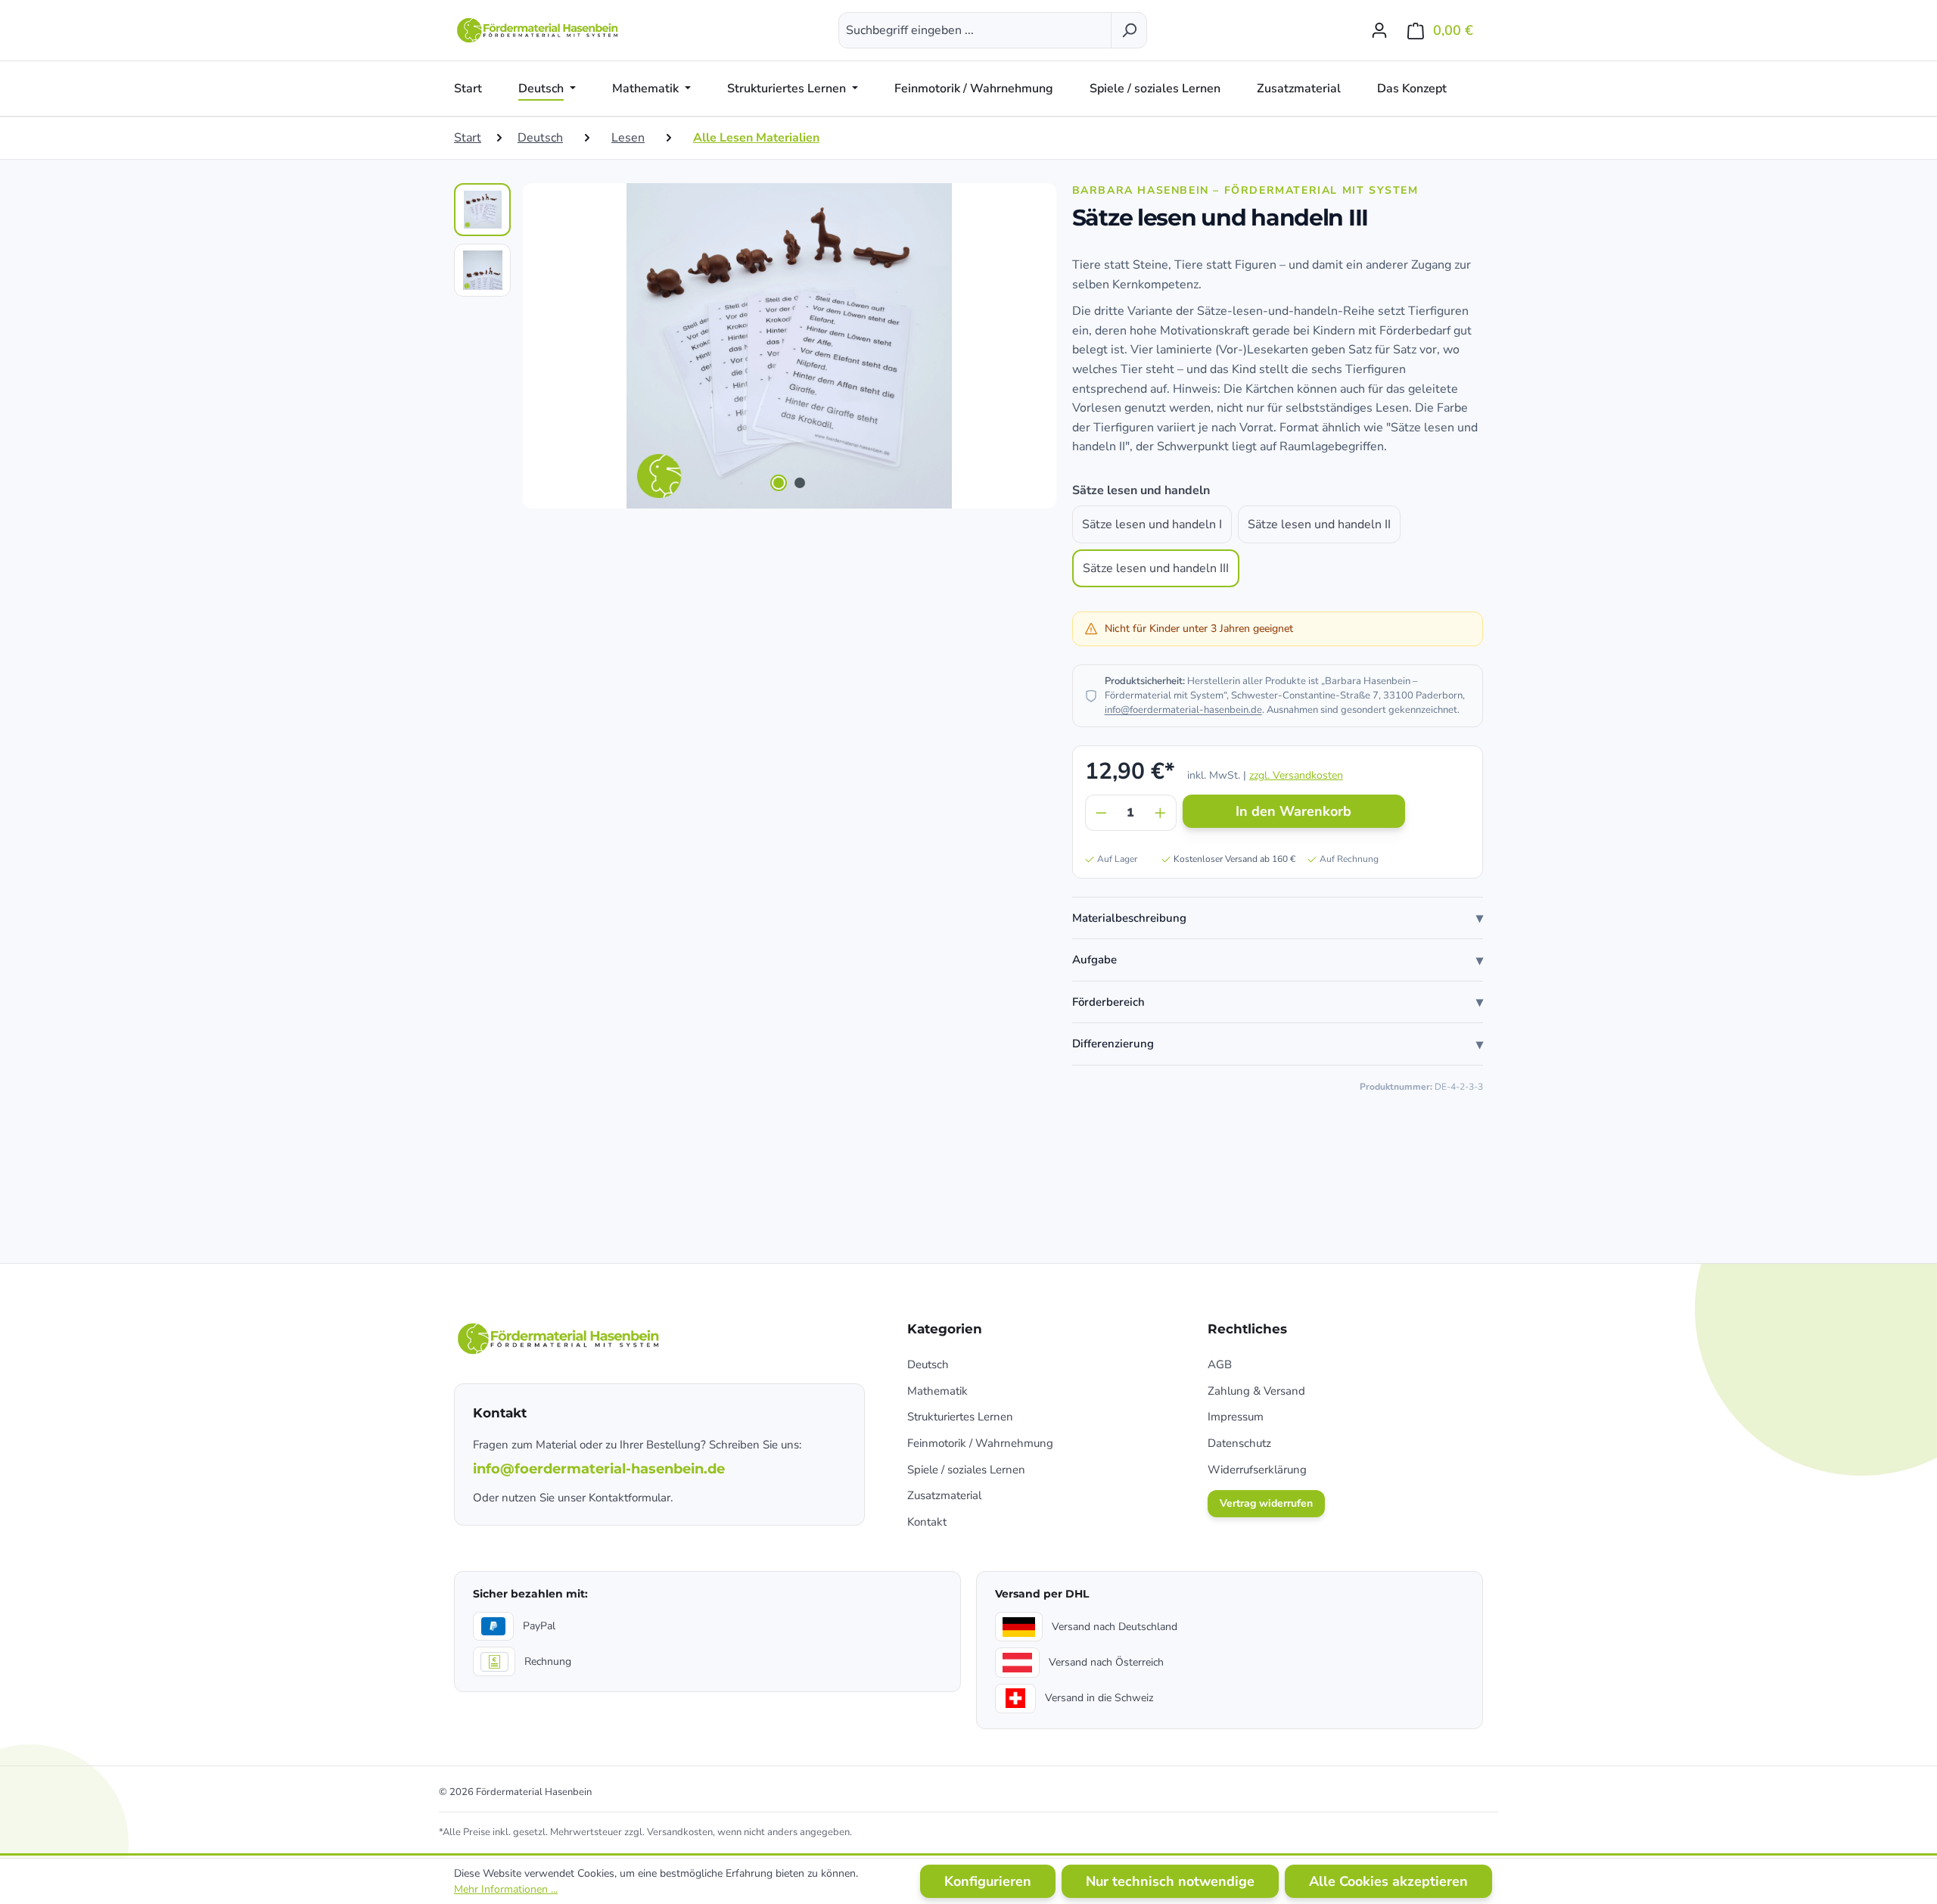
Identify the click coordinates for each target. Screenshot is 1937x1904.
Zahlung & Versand (1256, 1391)
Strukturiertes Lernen (960, 1417)
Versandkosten (680, 1832)
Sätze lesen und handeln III (1156, 568)
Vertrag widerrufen (1266, 1503)
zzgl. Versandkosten (1296, 775)
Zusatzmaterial (944, 1495)
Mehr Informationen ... (506, 1889)
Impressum (1236, 1417)
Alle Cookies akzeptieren (1388, 1881)
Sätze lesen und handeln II (1319, 524)
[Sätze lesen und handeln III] (789, 346)
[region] (748, 346)
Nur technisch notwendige (1170, 1881)
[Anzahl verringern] (1101, 813)
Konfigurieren (988, 1881)
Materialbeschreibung (1129, 918)
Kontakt (927, 1522)
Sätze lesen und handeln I (1152, 524)
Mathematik (937, 1391)
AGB (1220, 1364)
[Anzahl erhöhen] (1161, 813)
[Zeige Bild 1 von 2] (779, 483)
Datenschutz (1239, 1443)
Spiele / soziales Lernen (966, 1470)
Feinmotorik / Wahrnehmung (980, 1443)
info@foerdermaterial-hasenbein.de (1183, 710)
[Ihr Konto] (1379, 30)
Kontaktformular (630, 1498)
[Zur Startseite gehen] (539, 30)
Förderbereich (1108, 1002)
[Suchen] (1129, 30)
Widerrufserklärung (1257, 1470)
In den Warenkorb (1293, 811)
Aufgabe (1094, 960)
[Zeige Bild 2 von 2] (800, 483)
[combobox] (975, 30)
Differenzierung (1113, 1044)
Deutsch (928, 1364)
